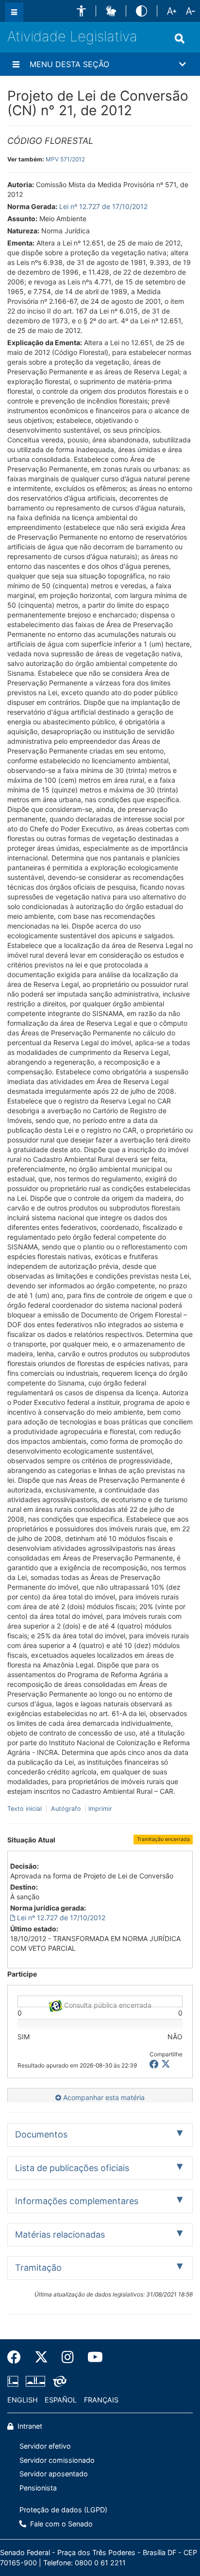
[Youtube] (92, 2357)
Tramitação (38, 2268)
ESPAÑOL (61, 2400)
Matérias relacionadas (60, 2234)
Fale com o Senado (60, 2524)
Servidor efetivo (45, 2446)
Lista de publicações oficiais (72, 2168)
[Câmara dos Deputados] (15, 2381)
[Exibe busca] (180, 38)
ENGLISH (23, 2400)
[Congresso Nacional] (35, 2381)
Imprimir (100, 1809)
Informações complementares (77, 2201)
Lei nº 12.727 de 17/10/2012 (103, 206)
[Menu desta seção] (16, 64)
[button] (81, 11)
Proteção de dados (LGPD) (63, 2510)
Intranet (29, 2426)
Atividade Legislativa (72, 36)
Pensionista (38, 2488)
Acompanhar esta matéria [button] (103, 2097)
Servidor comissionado (57, 2460)
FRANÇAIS (101, 2400)
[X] (166, 2064)
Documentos (41, 2134)
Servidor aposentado (54, 2474)
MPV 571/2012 (65, 159)
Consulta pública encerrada (107, 2004)
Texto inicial (25, 1809)
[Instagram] (68, 2357)
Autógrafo (66, 1809)
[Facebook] (17, 2357)
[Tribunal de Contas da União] (58, 2381)
